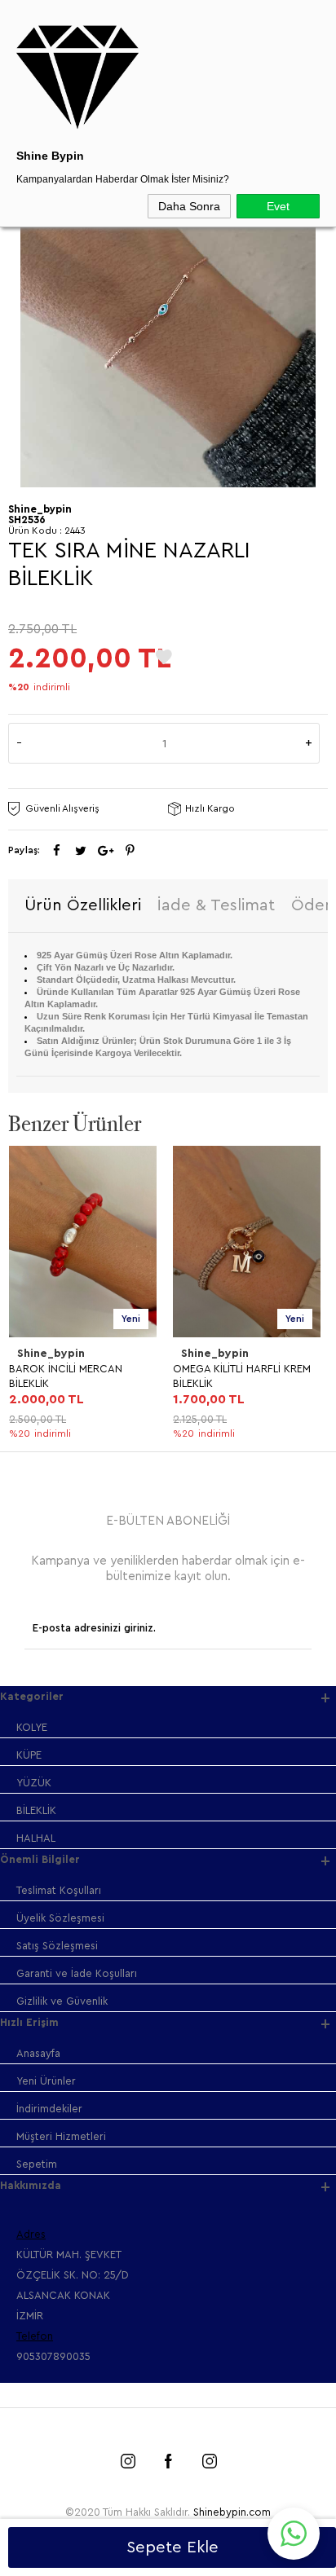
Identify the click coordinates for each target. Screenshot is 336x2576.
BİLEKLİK (36, 1810)
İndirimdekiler (49, 2109)
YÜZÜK (34, 1783)
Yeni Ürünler (46, 2081)
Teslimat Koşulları (59, 1890)
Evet (278, 206)
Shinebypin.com (232, 2512)
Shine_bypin (50, 1354)
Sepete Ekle (172, 2547)
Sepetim (37, 2164)
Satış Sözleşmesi (57, 1946)
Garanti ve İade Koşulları (77, 1973)
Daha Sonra (189, 206)
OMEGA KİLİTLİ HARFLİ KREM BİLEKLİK (241, 1376)
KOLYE (32, 1727)
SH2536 (27, 520)
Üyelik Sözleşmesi (60, 1918)
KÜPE (29, 1755)
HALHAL (36, 1838)
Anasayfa (38, 2053)
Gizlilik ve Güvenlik (62, 2001)
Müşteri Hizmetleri (61, 2136)
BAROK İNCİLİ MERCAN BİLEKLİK (65, 1376)
